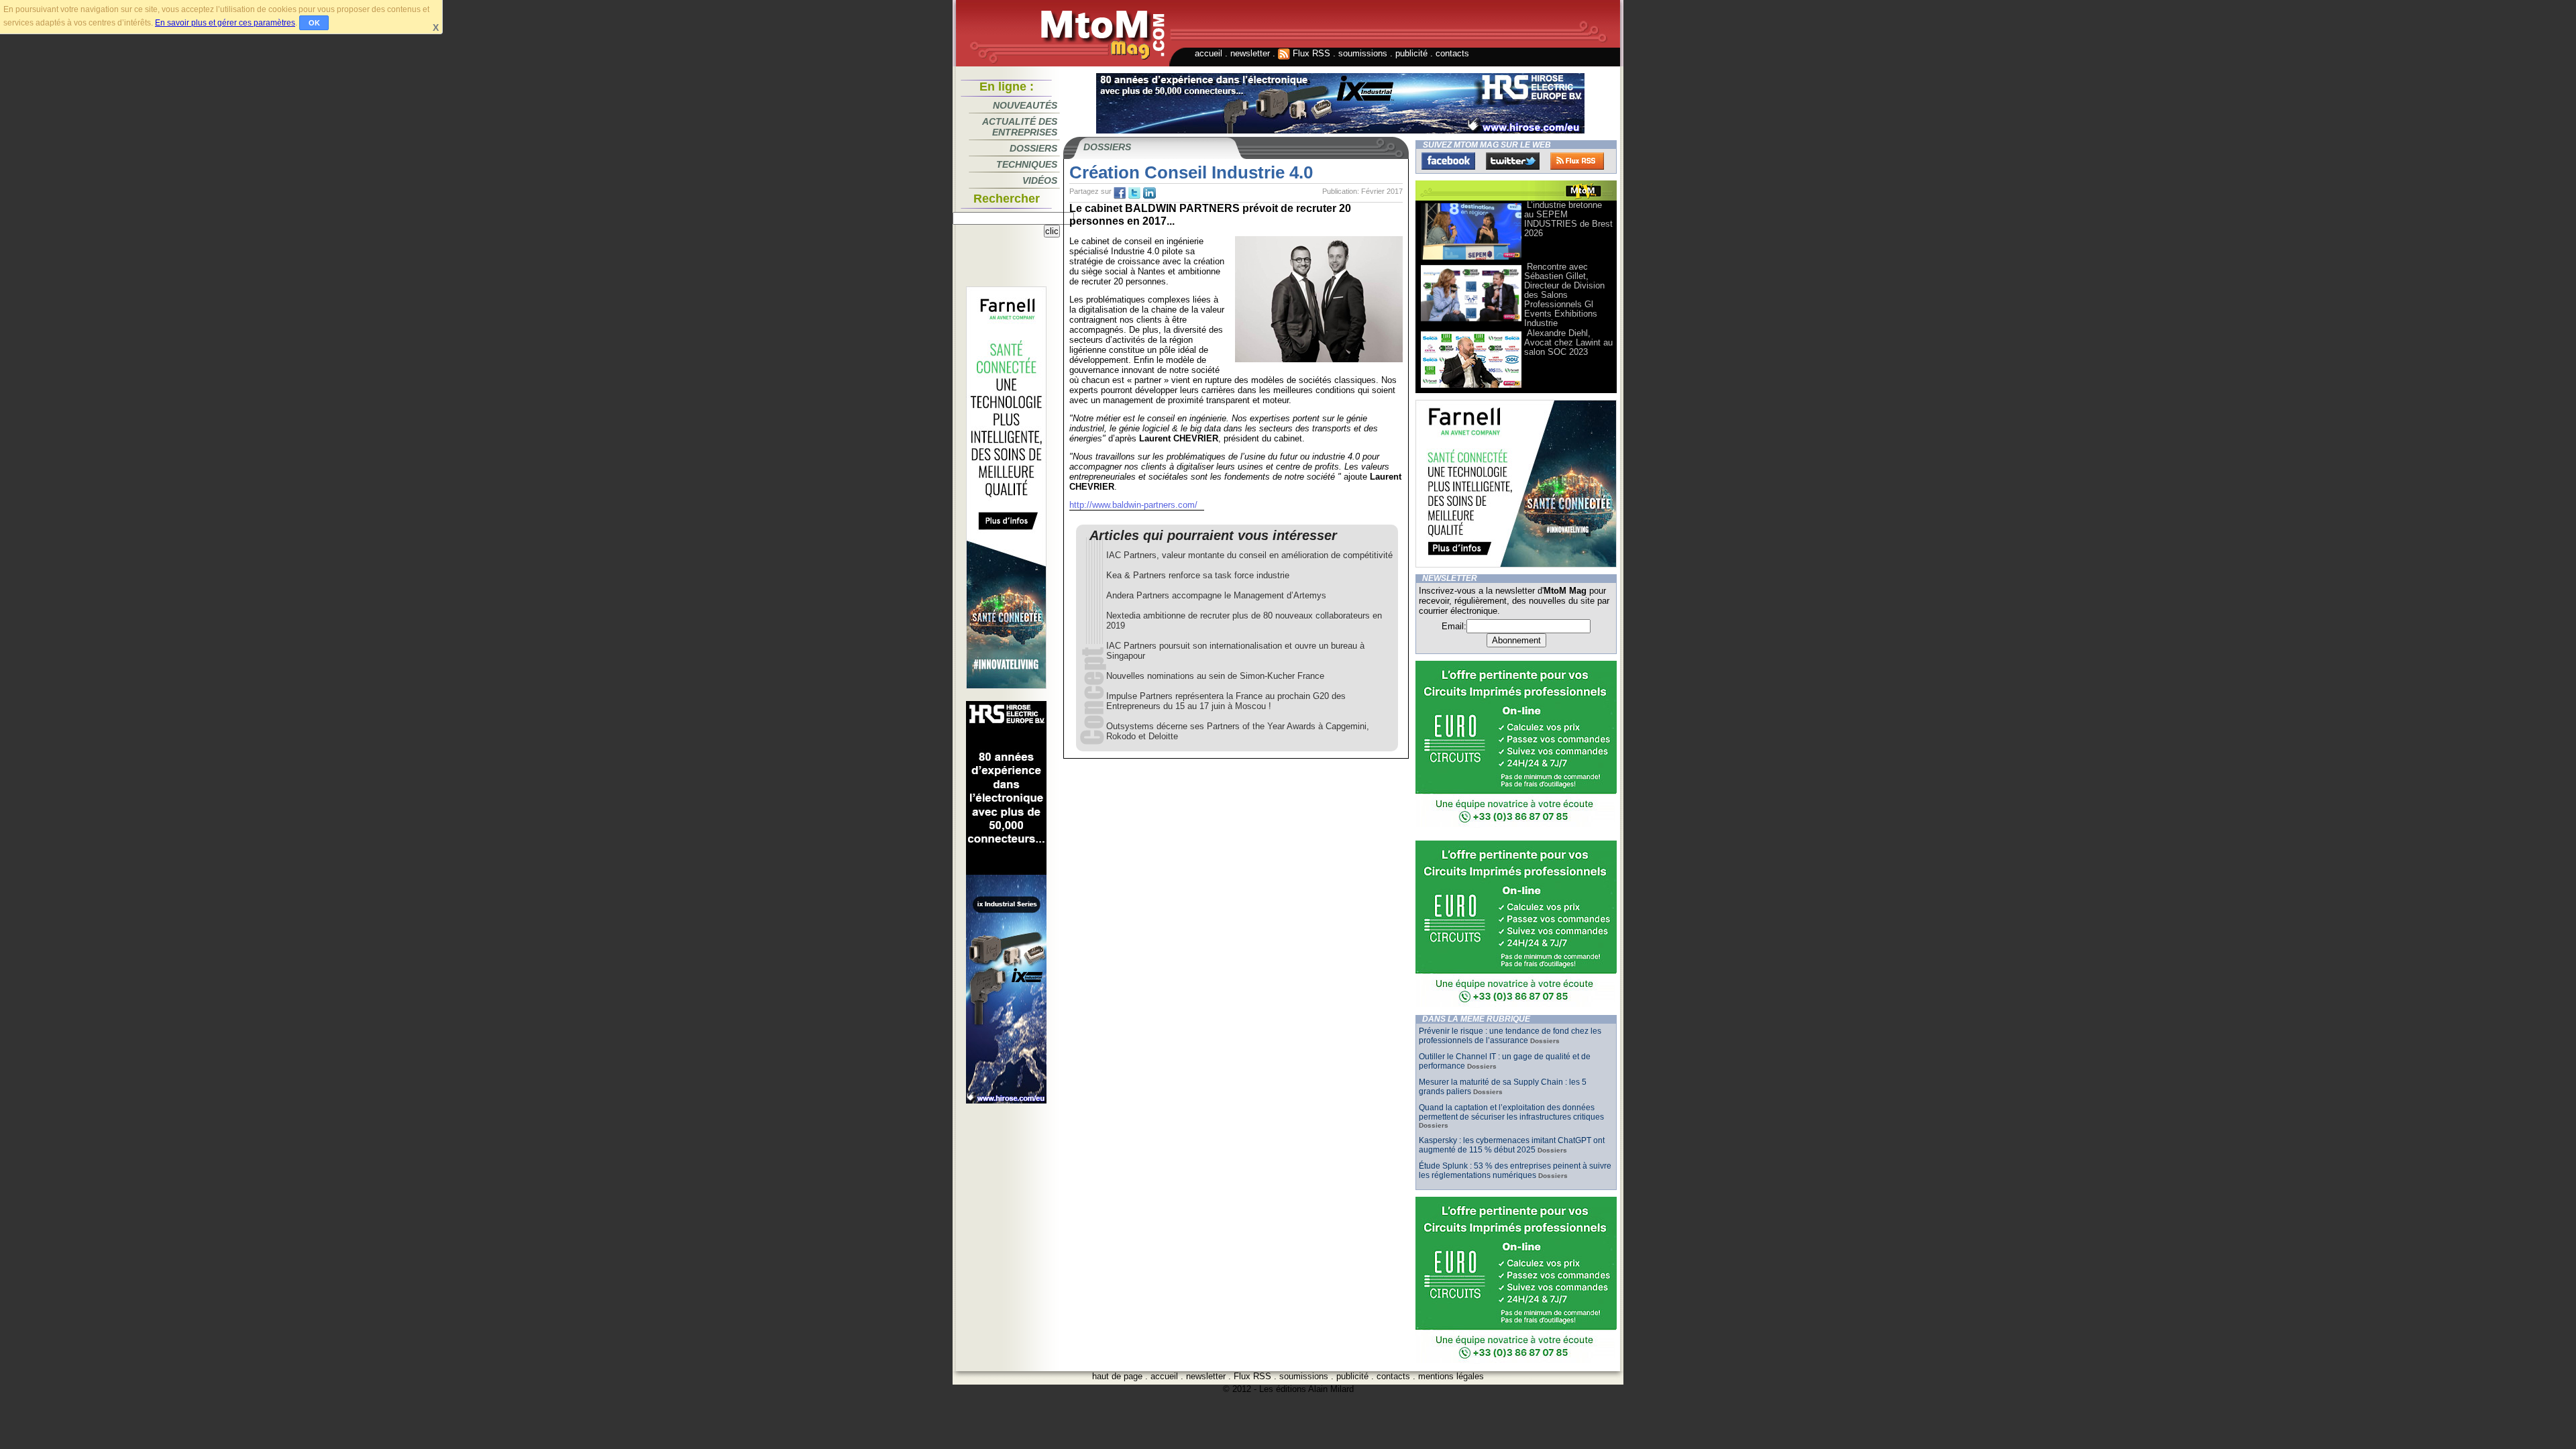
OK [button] (314, 23)
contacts (1452, 53)
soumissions (1363, 53)
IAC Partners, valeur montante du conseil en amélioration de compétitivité (1249, 555)
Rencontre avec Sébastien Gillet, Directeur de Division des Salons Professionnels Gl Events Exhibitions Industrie (1564, 295)
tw (1134, 193)
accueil (1209, 53)
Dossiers (1033, 148)
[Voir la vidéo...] (1471, 259)
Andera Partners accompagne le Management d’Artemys (1216, 595)
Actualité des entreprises (1020, 127)
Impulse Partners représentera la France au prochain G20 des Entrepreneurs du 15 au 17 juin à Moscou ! (1226, 701)
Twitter (1513, 161)
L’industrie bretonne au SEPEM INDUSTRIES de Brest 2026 (1568, 219)
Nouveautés (1025, 105)
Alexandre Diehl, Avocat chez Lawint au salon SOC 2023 (1568, 342)
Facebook (1448, 161)
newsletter (1250, 53)
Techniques (1027, 164)
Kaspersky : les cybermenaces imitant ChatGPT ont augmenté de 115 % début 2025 (1512, 1145)
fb (1120, 193)
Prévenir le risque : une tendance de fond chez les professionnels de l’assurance (1510, 1036)
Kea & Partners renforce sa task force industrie (1198, 575)
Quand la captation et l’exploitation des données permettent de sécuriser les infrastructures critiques (1511, 1112)
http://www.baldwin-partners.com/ (1133, 505)
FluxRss (1577, 161)
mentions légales (1451, 1376)
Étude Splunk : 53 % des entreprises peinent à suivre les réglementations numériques (1515, 1171)
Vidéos (1040, 180)
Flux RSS (1310, 53)
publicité (1411, 53)
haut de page (1117, 1376)
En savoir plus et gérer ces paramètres (225, 23)
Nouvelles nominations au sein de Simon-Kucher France (1215, 676)
